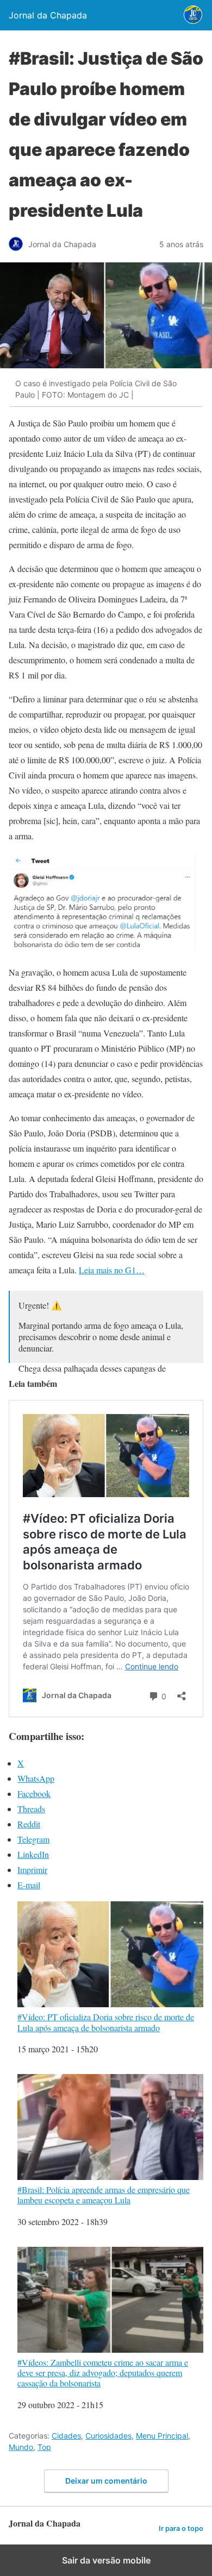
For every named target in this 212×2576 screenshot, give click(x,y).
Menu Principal (162, 2436)
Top (44, 2447)
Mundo (21, 2447)
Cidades (66, 2436)
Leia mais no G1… (112, 1270)
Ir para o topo (181, 2528)
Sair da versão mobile (106, 2560)
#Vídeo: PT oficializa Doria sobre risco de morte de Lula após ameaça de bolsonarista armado (106, 2022)
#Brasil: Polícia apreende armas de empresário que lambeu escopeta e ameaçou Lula (104, 2194)
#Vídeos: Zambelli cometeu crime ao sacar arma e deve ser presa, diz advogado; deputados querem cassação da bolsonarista (103, 2373)
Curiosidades (108, 2436)
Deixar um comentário (106, 2481)
